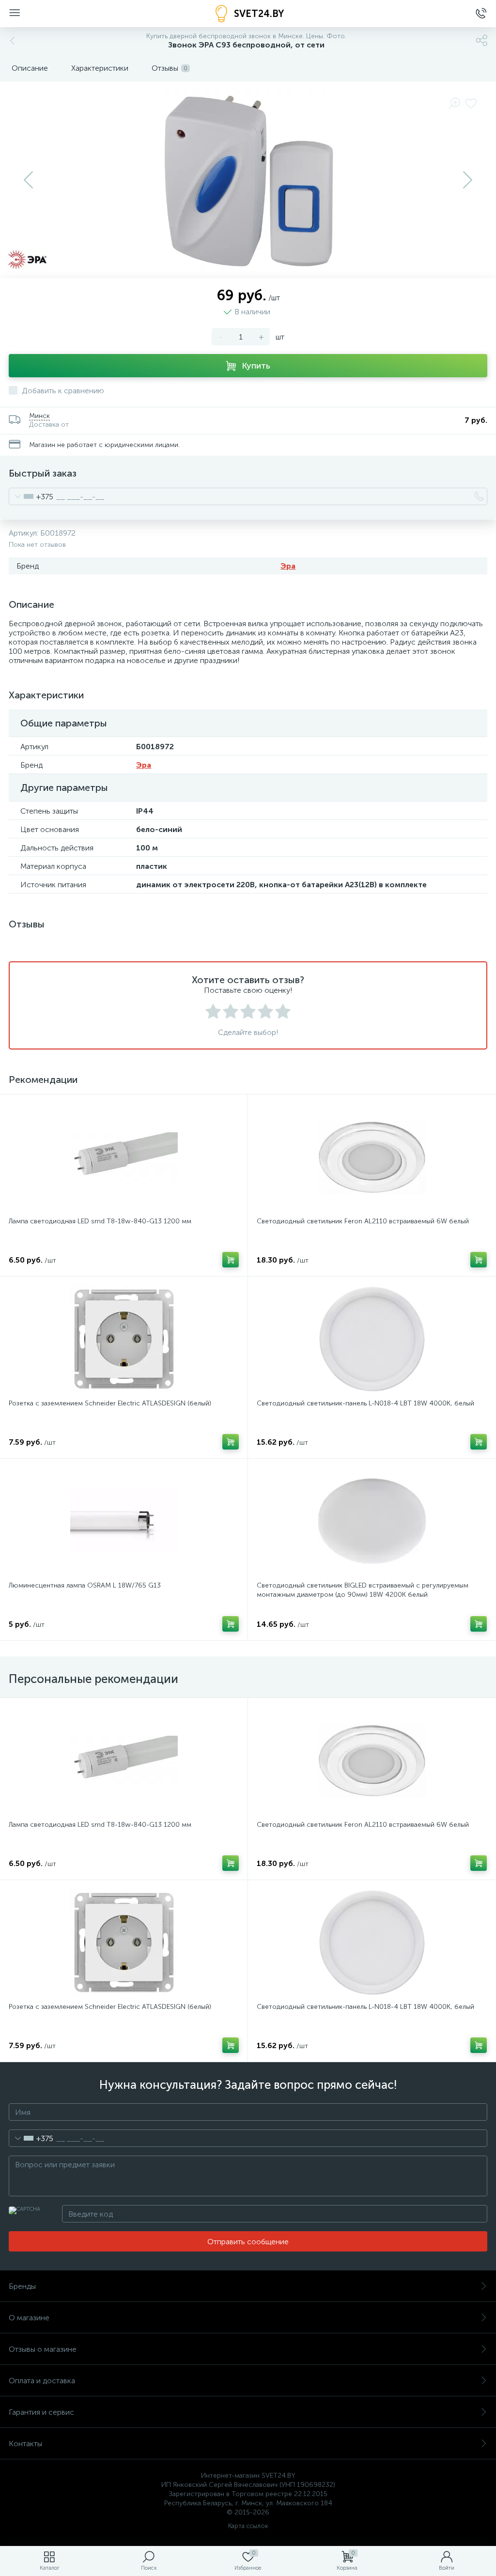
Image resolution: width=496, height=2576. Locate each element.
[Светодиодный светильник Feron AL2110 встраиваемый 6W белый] (372, 1157)
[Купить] (231, 1260)
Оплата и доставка (42, 2381)
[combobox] (31, 496)
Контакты (25, 2444)
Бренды (22, 2286)
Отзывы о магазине (43, 2349)
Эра (288, 566)
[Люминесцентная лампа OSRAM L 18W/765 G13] (124, 1521)
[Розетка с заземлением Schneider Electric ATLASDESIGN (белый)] (124, 1339)
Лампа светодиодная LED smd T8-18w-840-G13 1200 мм (100, 1221)
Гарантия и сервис (41, 2412)
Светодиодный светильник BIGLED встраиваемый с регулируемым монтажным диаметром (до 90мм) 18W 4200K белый (363, 1590)
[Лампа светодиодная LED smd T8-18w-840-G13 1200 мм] (124, 1157)
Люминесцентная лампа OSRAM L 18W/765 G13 (85, 1585)
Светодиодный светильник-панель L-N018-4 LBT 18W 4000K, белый (365, 1403)
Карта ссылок (248, 2526)
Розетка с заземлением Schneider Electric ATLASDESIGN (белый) (110, 1403)
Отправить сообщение (248, 2242)
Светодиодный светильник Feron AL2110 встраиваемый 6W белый (363, 1221)
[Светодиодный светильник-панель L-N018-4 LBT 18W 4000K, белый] (372, 1339)
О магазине (29, 2318)
